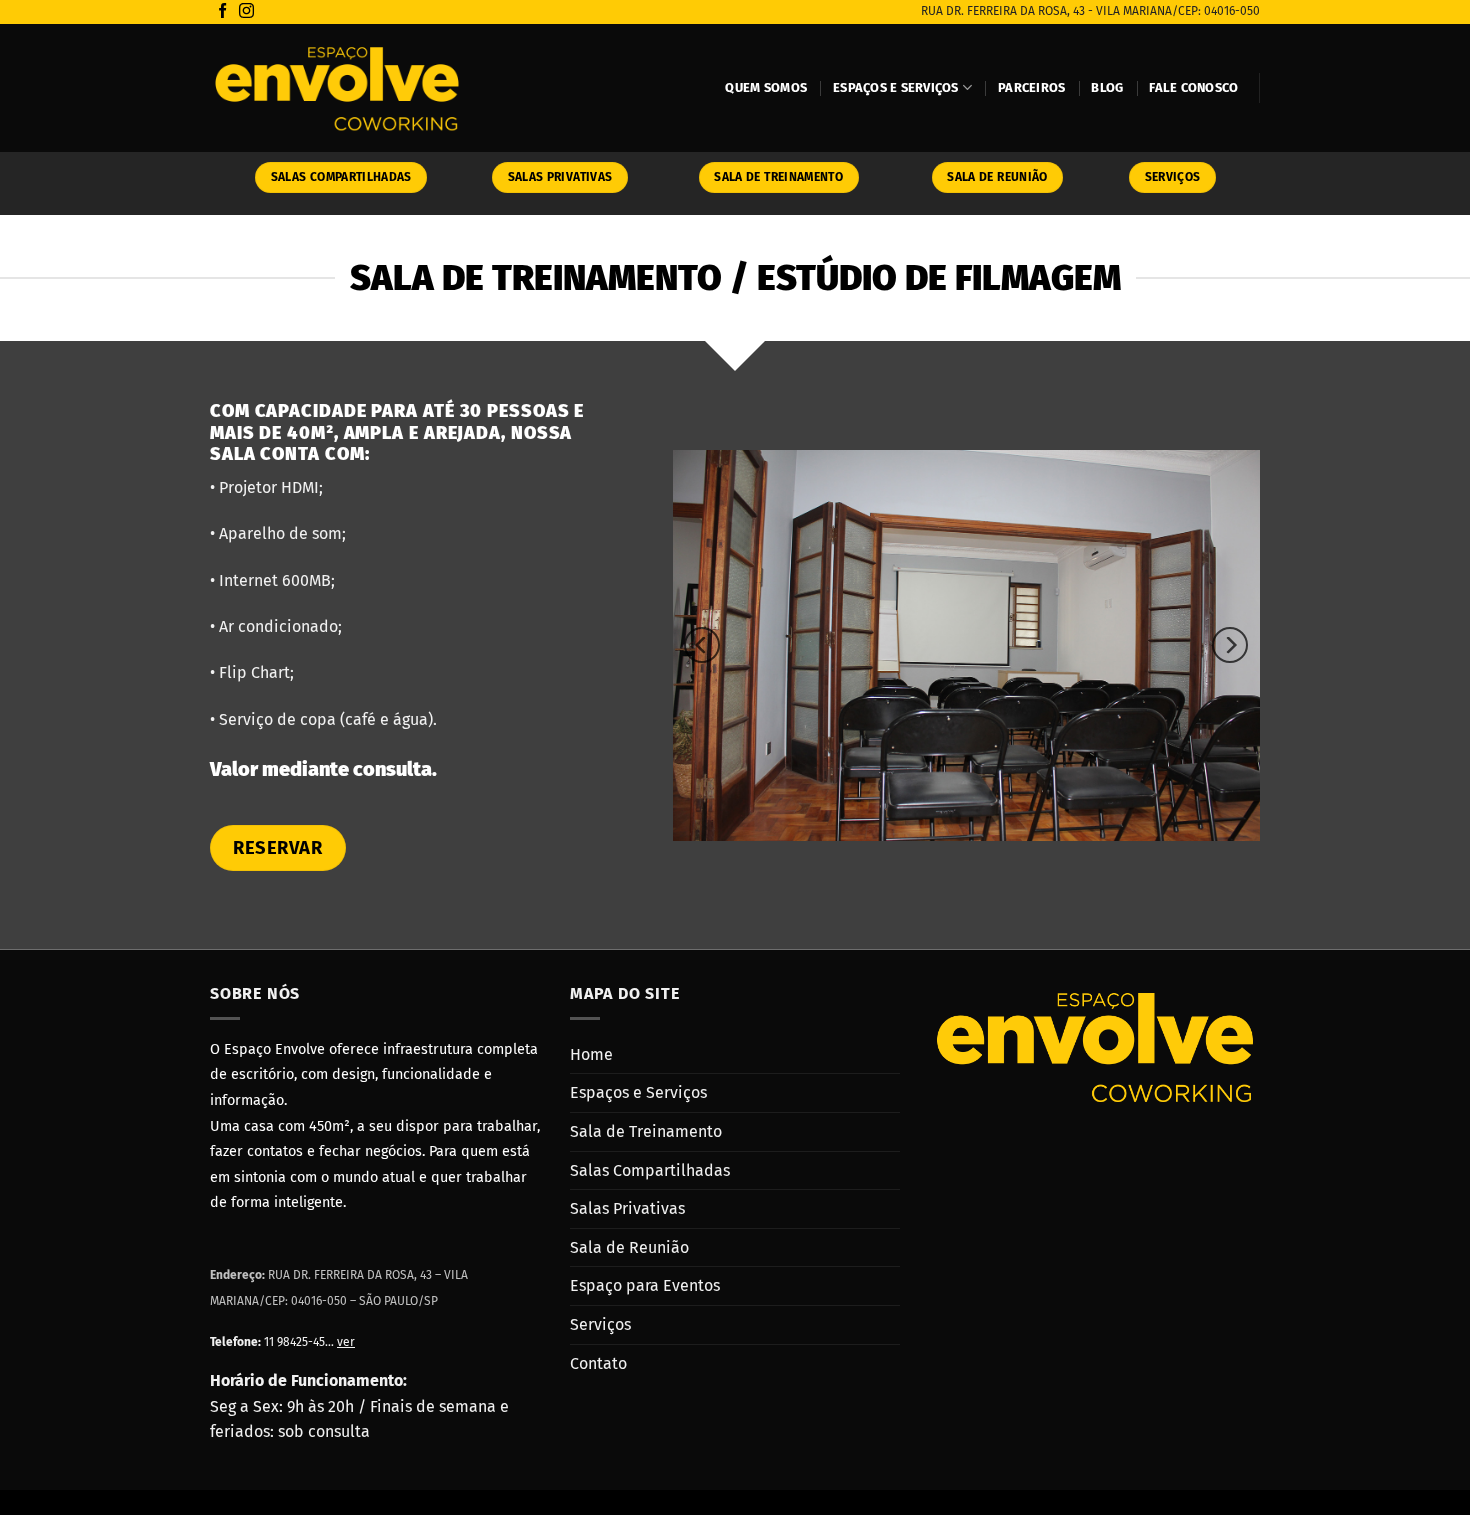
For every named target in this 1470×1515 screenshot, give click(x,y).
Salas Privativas (627, 1208)
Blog (1107, 87)
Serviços (600, 1324)
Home (591, 1054)
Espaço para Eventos (645, 1285)
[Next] (1230, 645)
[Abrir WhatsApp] (1420, 1464)
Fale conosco (1193, 87)
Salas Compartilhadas (650, 1170)
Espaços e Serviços (896, 87)
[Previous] (702, 645)
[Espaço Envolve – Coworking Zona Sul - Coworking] (337, 88)
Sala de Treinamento (646, 1131)
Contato (598, 1363)
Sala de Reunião (629, 1247)
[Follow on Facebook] (222, 11)
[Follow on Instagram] (246, 11)
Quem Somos (766, 87)
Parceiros (1031, 87)
